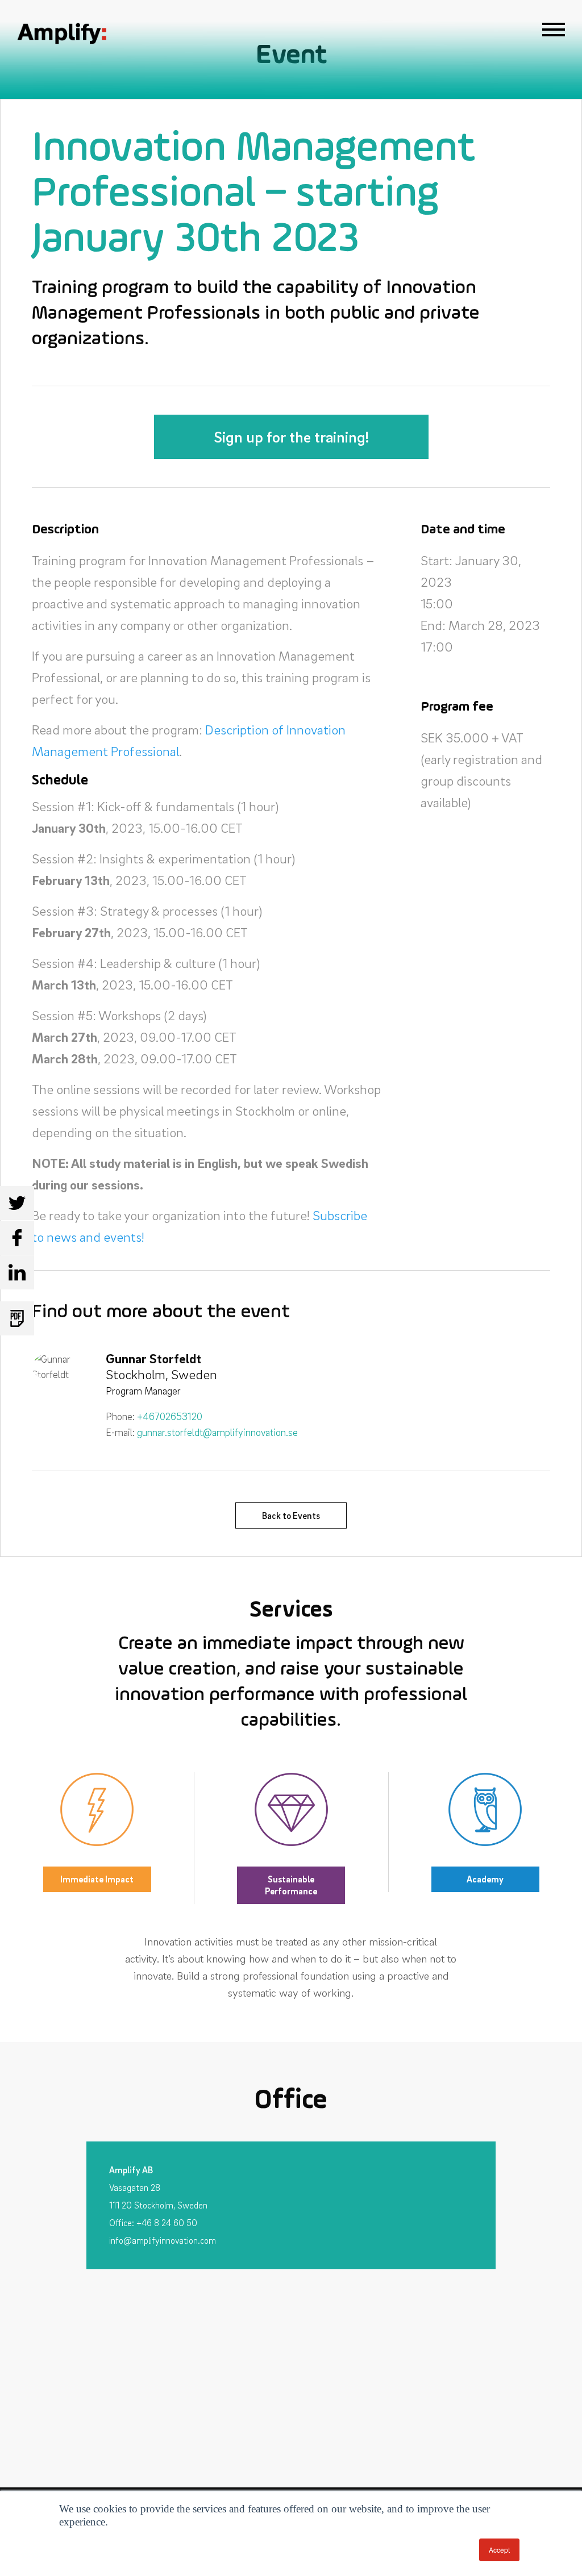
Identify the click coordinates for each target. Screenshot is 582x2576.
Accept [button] (499, 2550)
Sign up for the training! (291, 437)
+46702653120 (170, 1416)
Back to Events (291, 1515)
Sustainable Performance (291, 1885)
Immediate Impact (97, 1879)
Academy (485, 1879)
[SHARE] (17, 1203)
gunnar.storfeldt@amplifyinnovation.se (217, 1432)
